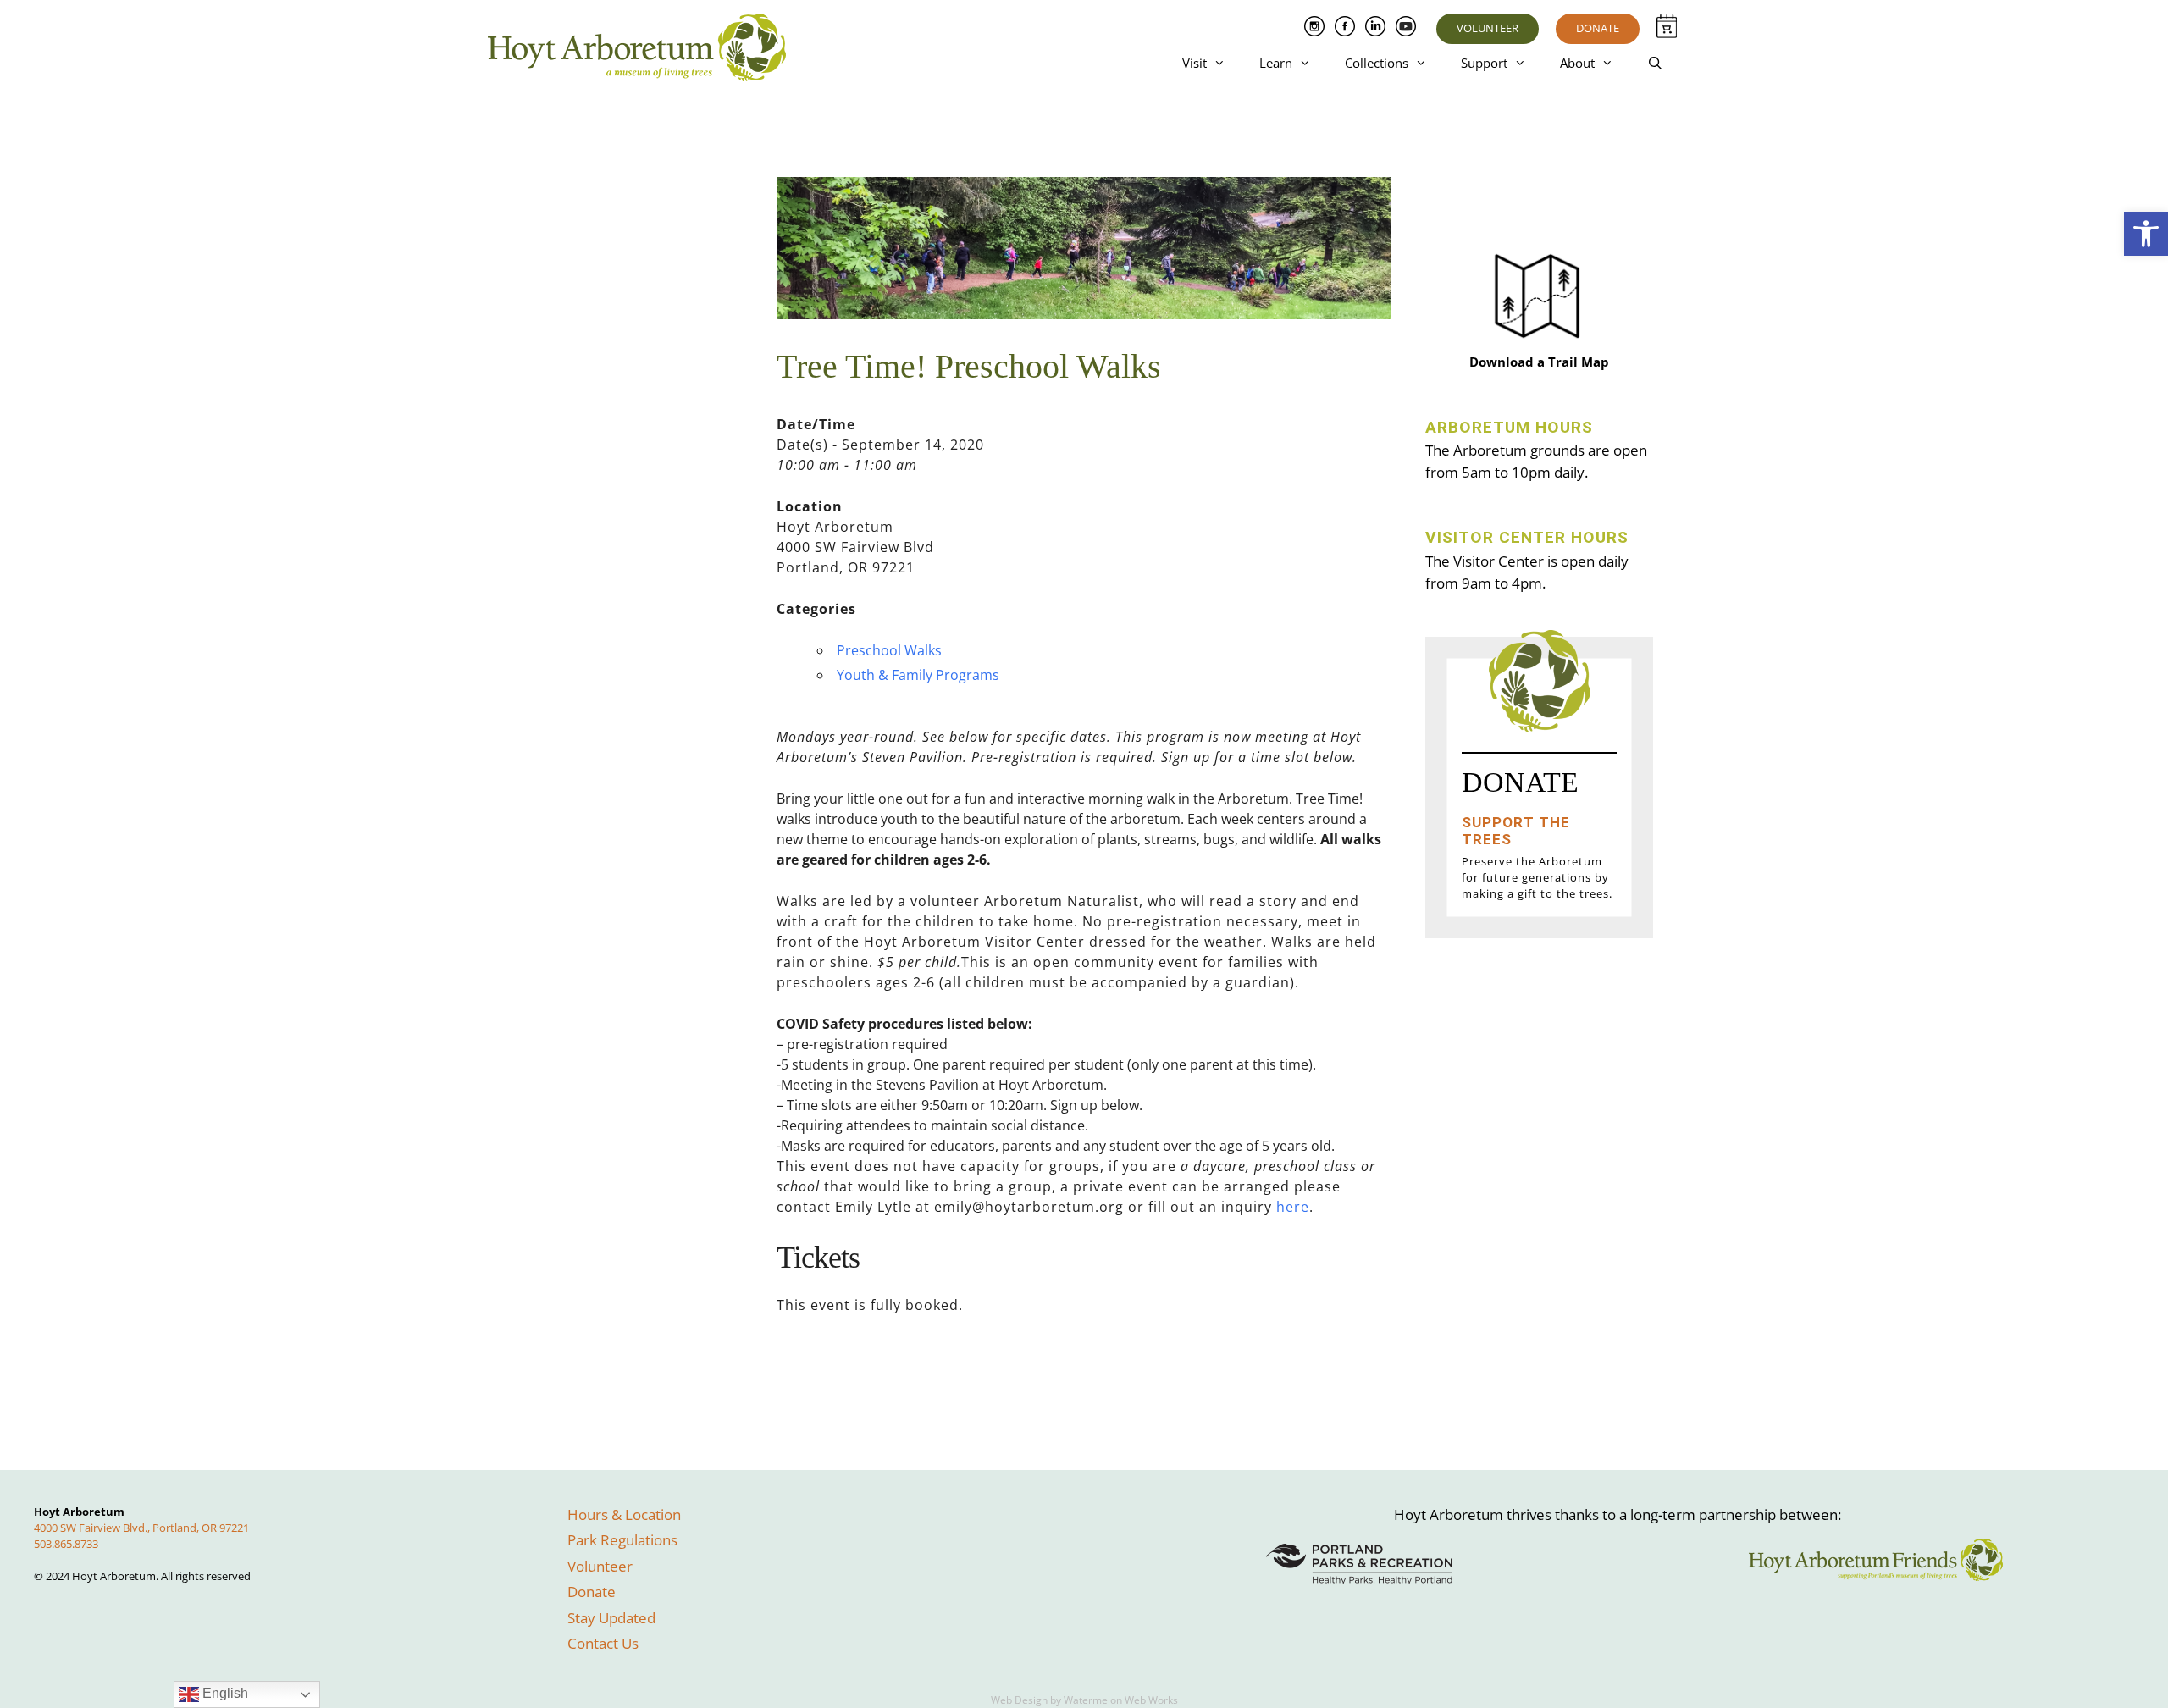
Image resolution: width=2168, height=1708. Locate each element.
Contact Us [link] (603, 1643)
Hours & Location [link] (624, 1515)
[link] (2146, 234)
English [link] (224, 1693)
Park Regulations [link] (622, 1540)
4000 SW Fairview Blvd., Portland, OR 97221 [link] (141, 1528)
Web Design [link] (1019, 1700)
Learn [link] (1276, 63)
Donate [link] (1598, 28)
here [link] (1293, 1207)
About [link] (1577, 63)
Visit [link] (1195, 63)
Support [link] (1484, 63)
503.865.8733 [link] (66, 1544)
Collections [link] (1377, 63)
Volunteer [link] (1488, 28)
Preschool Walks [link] (889, 650)
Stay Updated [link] (611, 1618)
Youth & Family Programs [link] (918, 675)
